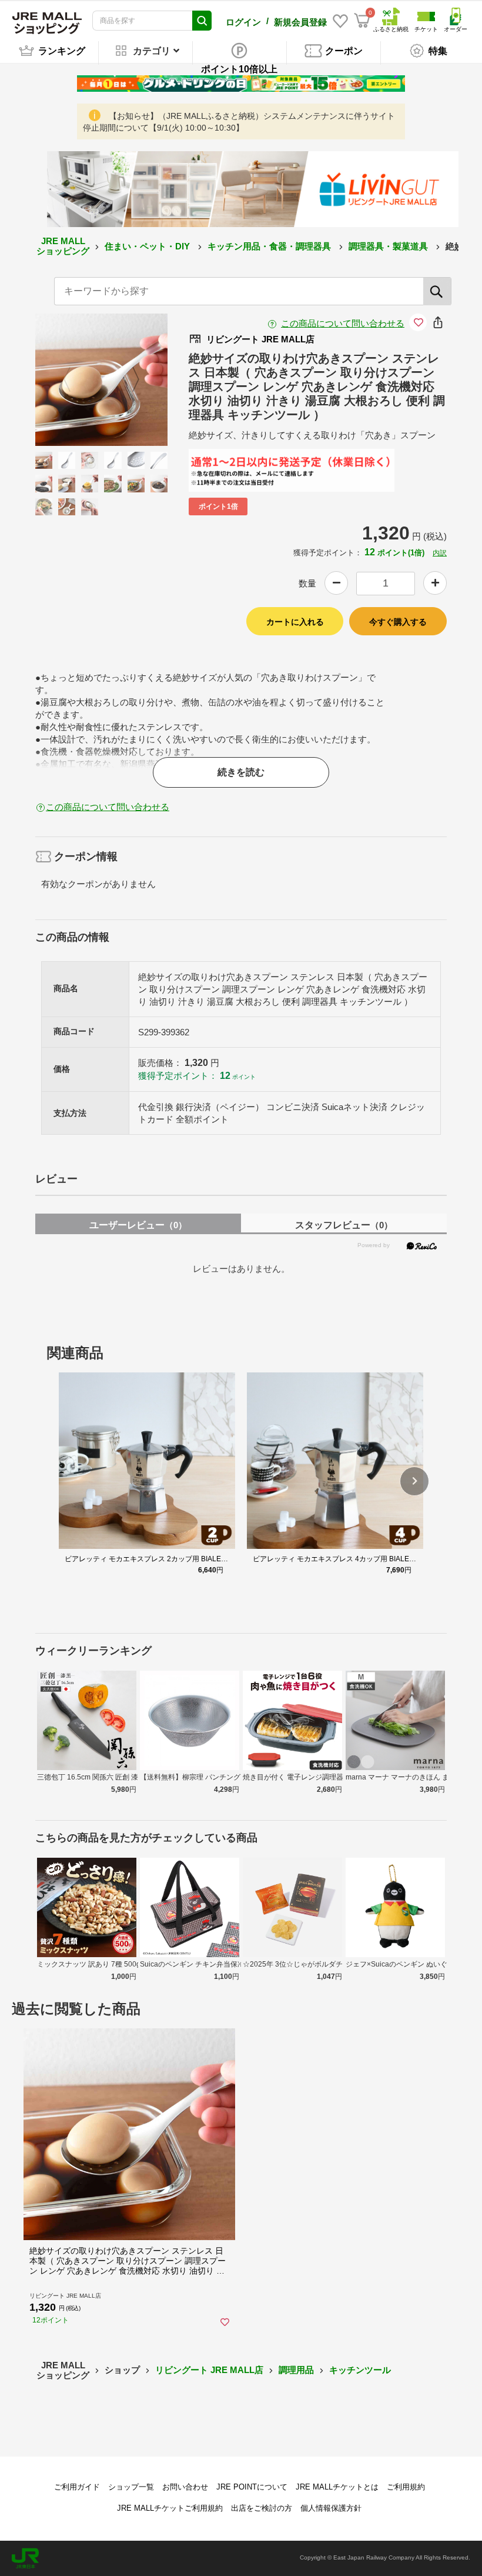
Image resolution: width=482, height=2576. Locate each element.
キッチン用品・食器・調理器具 (270, 246)
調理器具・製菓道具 (389, 246)
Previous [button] (74, 380)
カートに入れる (295, 622)
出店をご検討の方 (262, 2508)
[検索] (437, 291)
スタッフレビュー (344, 1225)
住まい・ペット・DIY (148, 246)
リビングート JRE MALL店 (209, 2370)
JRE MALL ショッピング (63, 246)
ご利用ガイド (77, 2487)
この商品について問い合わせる (343, 323)
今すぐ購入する (398, 622)
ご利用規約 (406, 2487)
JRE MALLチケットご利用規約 (170, 2508)
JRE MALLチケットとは (337, 2487)
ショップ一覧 (131, 2487)
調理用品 (296, 2370)
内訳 (440, 553)
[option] (101, 380)
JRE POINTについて (252, 2487)
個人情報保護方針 (331, 2508)
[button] (414, 1481)
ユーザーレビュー (138, 1225)
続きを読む (241, 772)
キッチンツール (360, 2370)
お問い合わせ (185, 2487)
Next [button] (129, 380)
